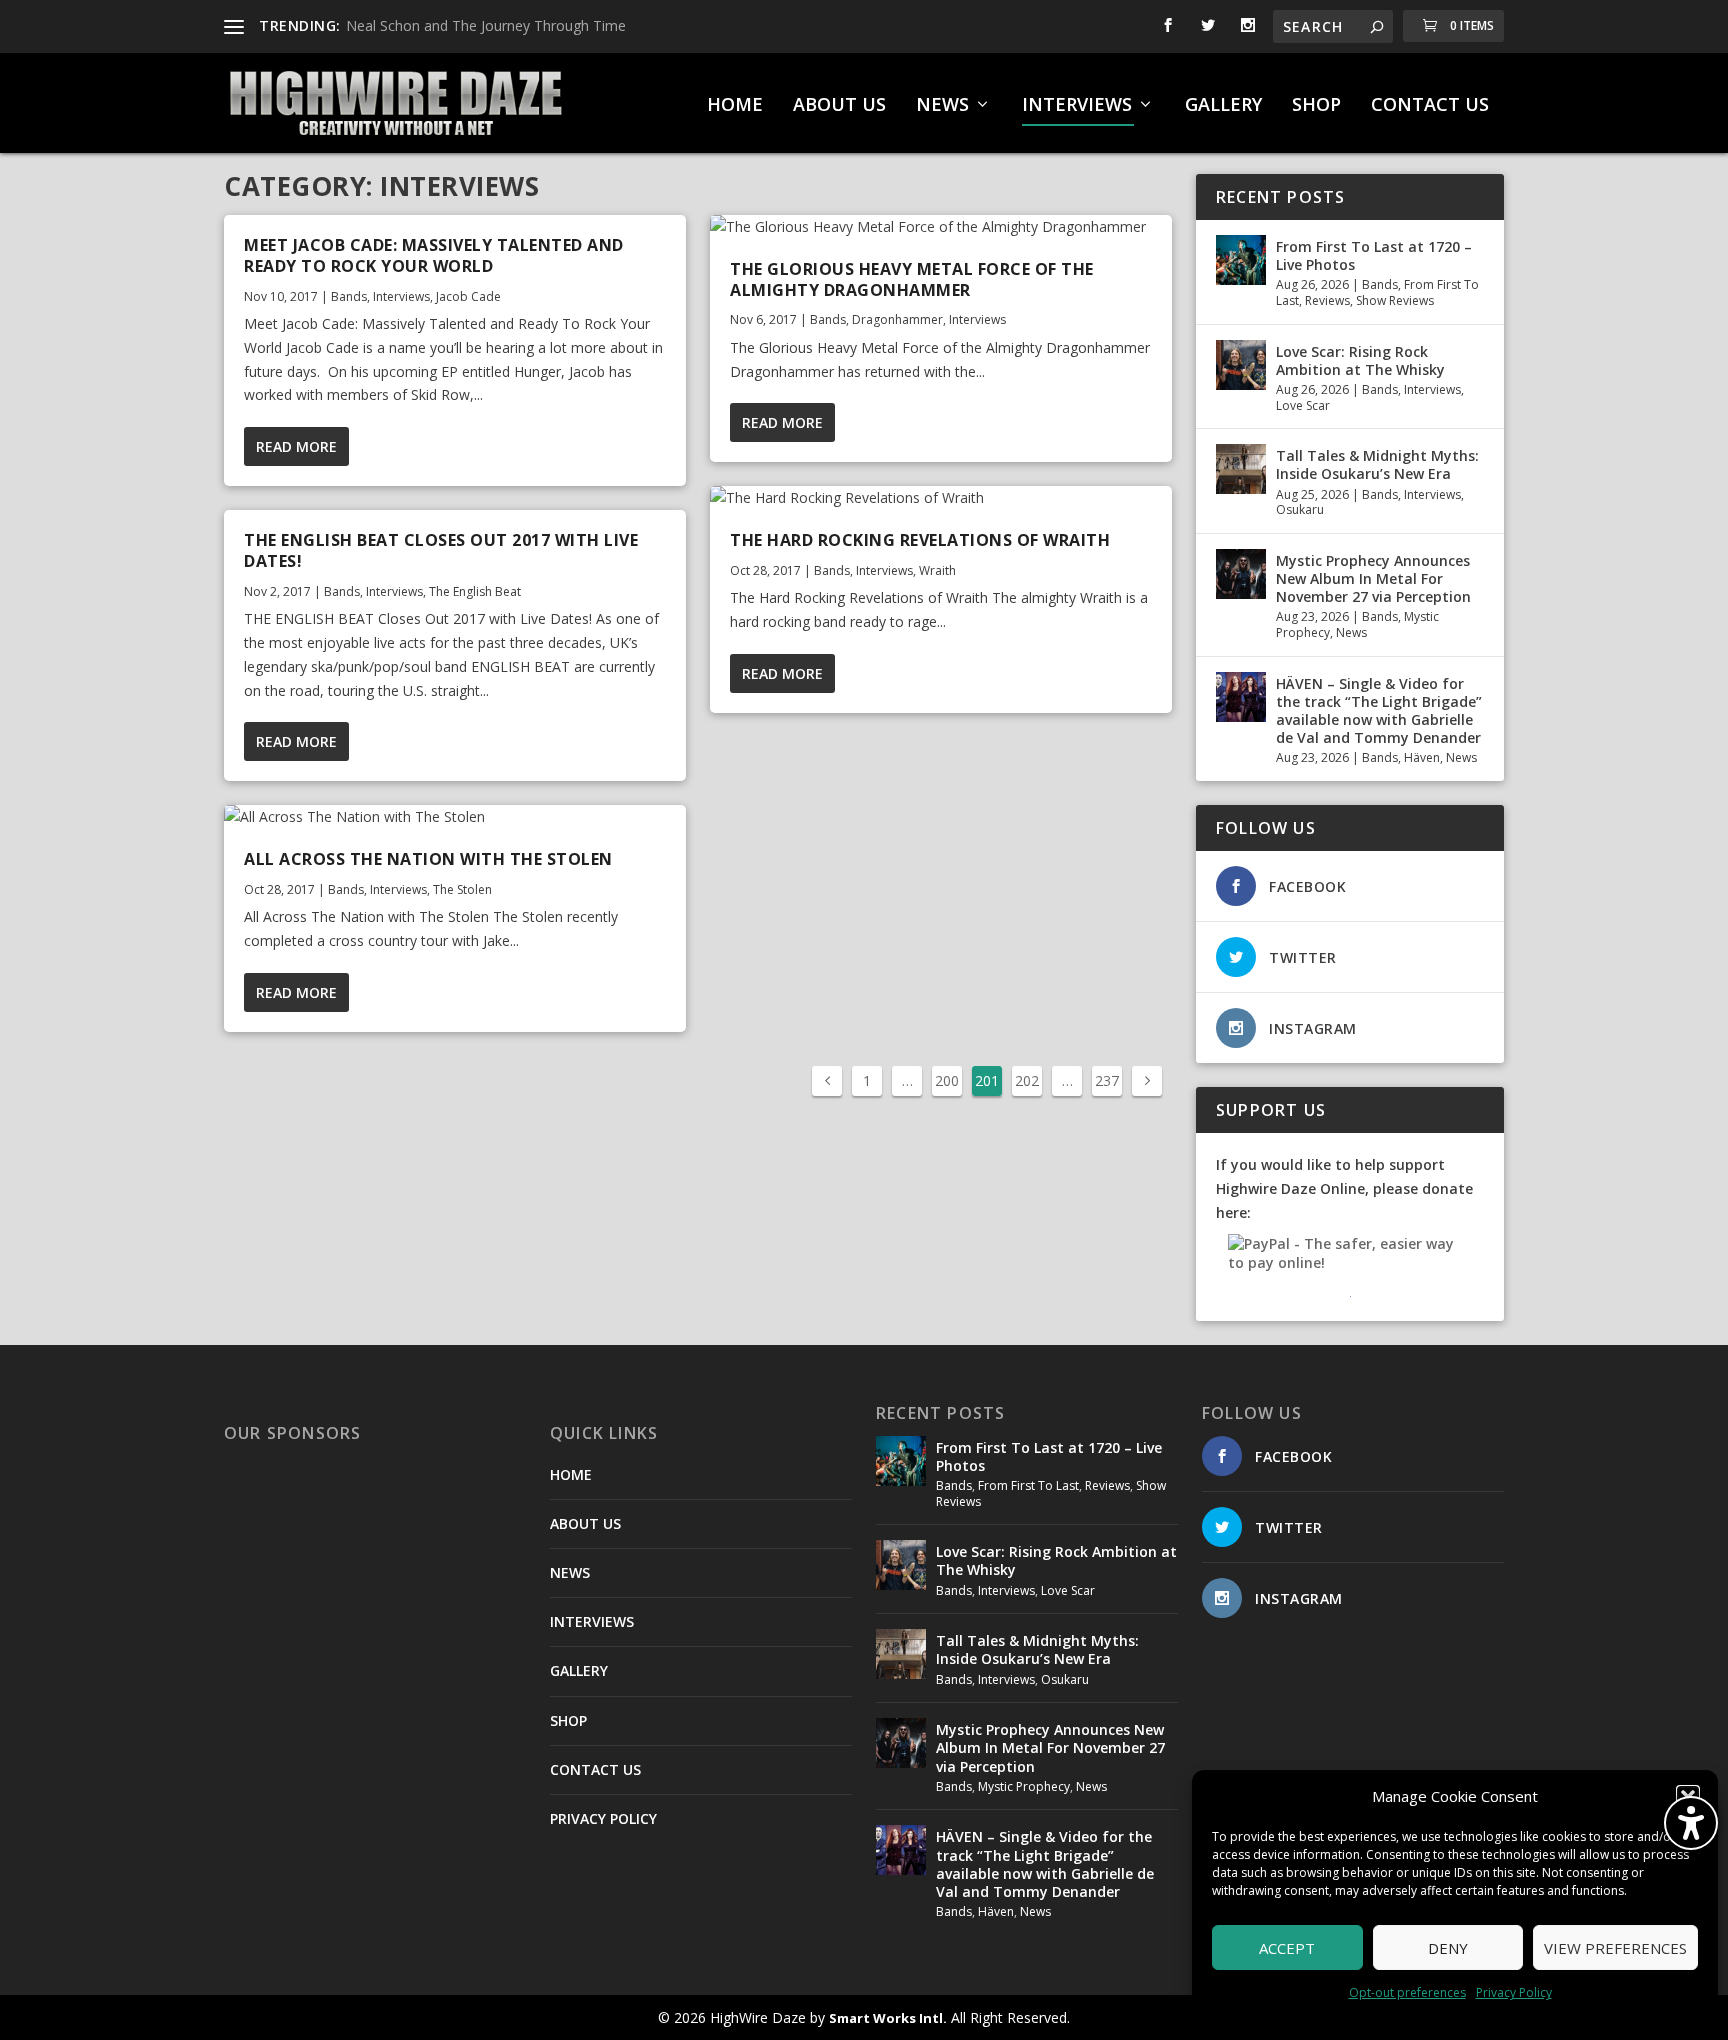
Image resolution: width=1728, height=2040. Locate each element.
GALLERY (1223, 106)
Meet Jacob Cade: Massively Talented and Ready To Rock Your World (434, 255)
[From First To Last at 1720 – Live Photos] (1241, 260)
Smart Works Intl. (888, 2018)
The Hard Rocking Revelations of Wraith (920, 540)
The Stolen (462, 889)
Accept (1287, 1948)
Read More (296, 446)
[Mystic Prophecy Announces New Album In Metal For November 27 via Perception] (1241, 574)
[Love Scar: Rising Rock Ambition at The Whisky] (1241, 365)
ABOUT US (839, 106)
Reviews (1327, 300)
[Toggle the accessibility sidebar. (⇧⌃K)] (1691, 1823)
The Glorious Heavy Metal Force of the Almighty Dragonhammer (912, 279)
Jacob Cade (468, 296)
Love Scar (1303, 405)
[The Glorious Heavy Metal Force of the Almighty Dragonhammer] (941, 227)
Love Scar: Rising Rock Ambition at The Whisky (1360, 360)
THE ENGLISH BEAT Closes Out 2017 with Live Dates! (441, 550)
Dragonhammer (897, 319)
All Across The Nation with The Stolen (428, 859)
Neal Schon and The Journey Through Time (486, 25)
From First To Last (1028, 1485)
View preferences (1615, 1948)
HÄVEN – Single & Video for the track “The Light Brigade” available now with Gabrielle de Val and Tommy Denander (1379, 711)
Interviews (401, 296)
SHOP (1316, 106)
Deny (1448, 1948)
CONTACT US (1430, 106)
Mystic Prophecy (1024, 1786)
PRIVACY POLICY (603, 1818)
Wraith (937, 570)
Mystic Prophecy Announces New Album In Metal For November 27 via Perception (1373, 578)
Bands (349, 296)
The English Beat (475, 591)
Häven (1422, 757)
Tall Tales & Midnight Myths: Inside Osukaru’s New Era (1377, 464)
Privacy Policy (1514, 1992)
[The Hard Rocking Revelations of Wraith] (941, 498)
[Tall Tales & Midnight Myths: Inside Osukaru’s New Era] (1241, 469)
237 (1107, 1080)
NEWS (942, 106)
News (1351, 632)
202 (1027, 1080)
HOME (735, 106)
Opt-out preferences (1407, 1992)
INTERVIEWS (1077, 106)
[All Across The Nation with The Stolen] (455, 817)
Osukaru (1300, 509)
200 (947, 1080)
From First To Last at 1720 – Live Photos (1374, 255)
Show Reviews (1395, 300)
